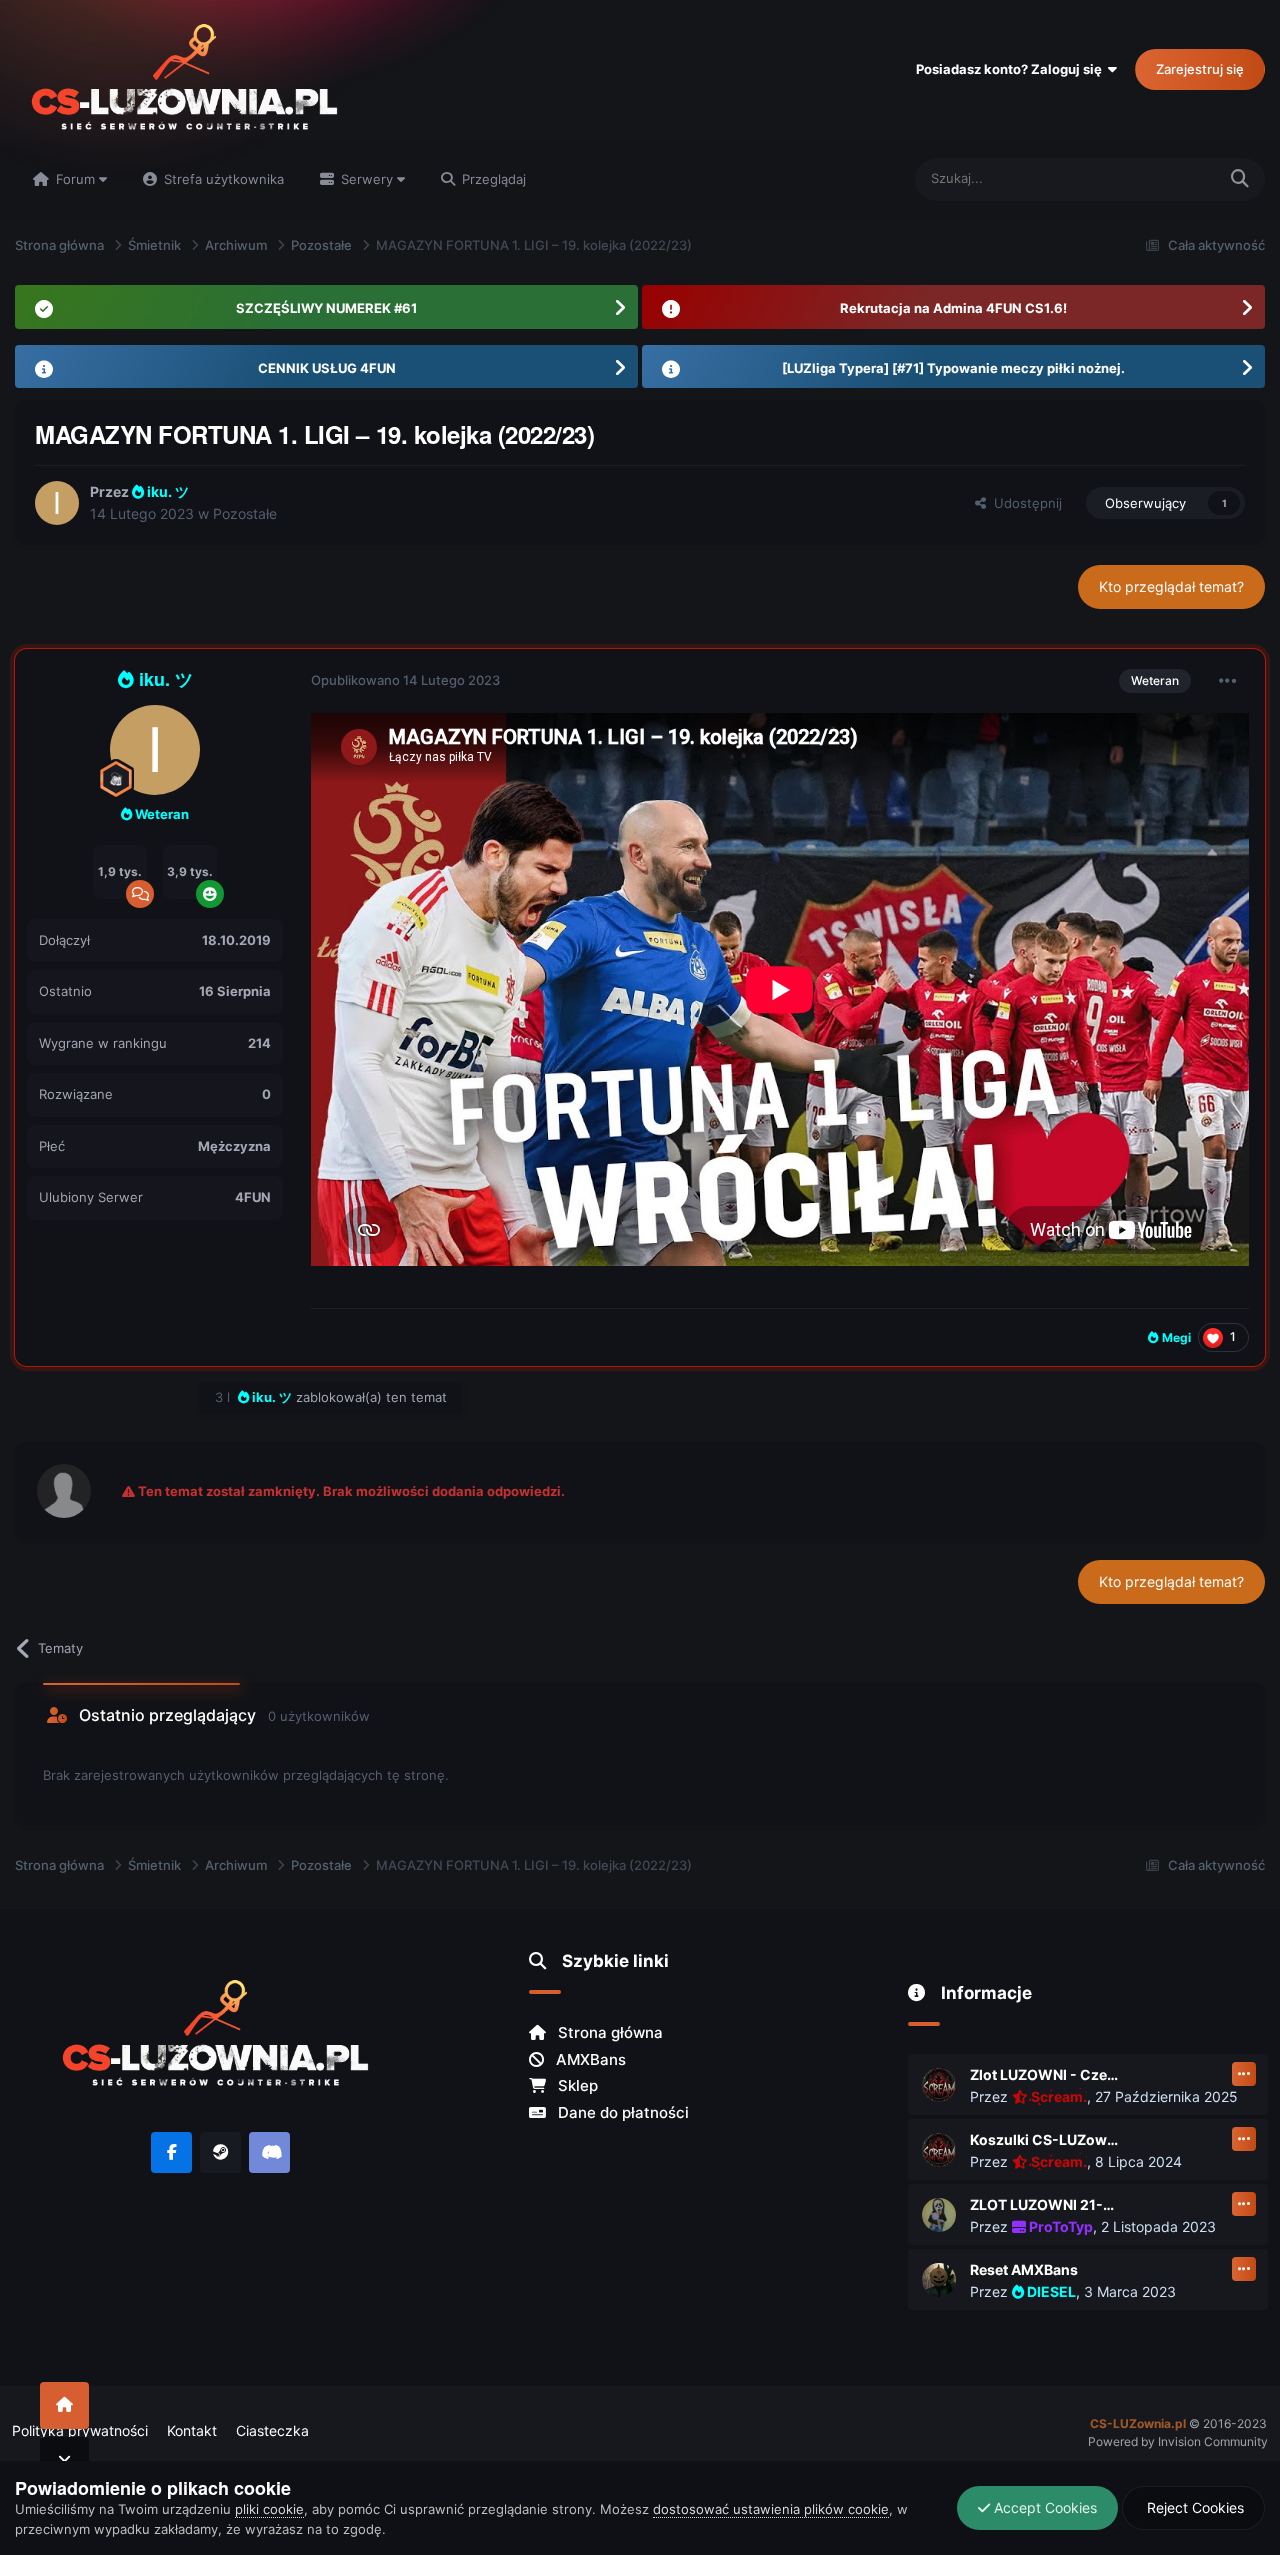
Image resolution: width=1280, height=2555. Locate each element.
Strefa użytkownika (222, 179)
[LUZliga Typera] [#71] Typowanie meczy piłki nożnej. (953, 368)
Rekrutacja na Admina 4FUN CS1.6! (953, 308)
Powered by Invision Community (1178, 2441)
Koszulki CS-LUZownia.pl (1045, 2139)
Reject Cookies (1193, 2507)
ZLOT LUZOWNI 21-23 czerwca (1045, 2204)
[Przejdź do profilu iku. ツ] (57, 503)
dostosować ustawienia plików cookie (771, 2509)
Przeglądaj (492, 179)
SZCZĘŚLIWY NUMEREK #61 (326, 308)
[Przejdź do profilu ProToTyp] (939, 2215)
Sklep (576, 2085)
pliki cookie (269, 2509)
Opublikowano (405, 680)
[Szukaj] (1240, 179)
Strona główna (608, 2032)
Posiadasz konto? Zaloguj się (1012, 69)
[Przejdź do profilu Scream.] (939, 2085)
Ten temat (1160, 178)
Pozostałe (245, 513)
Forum (75, 179)
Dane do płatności (621, 2112)
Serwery (367, 179)
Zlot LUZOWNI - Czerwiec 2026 (1045, 2074)
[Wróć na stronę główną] (64, 2405)
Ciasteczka (272, 2430)
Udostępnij (1024, 503)
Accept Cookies (1043, 2507)
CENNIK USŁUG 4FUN (327, 368)
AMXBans (589, 2059)
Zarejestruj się (1200, 69)
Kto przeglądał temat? (1171, 586)
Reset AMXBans (1024, 2269)
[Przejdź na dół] (64, 2460)
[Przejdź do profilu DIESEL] (939, 2280)
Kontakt (192, 2430)
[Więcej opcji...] (1228, 681)
